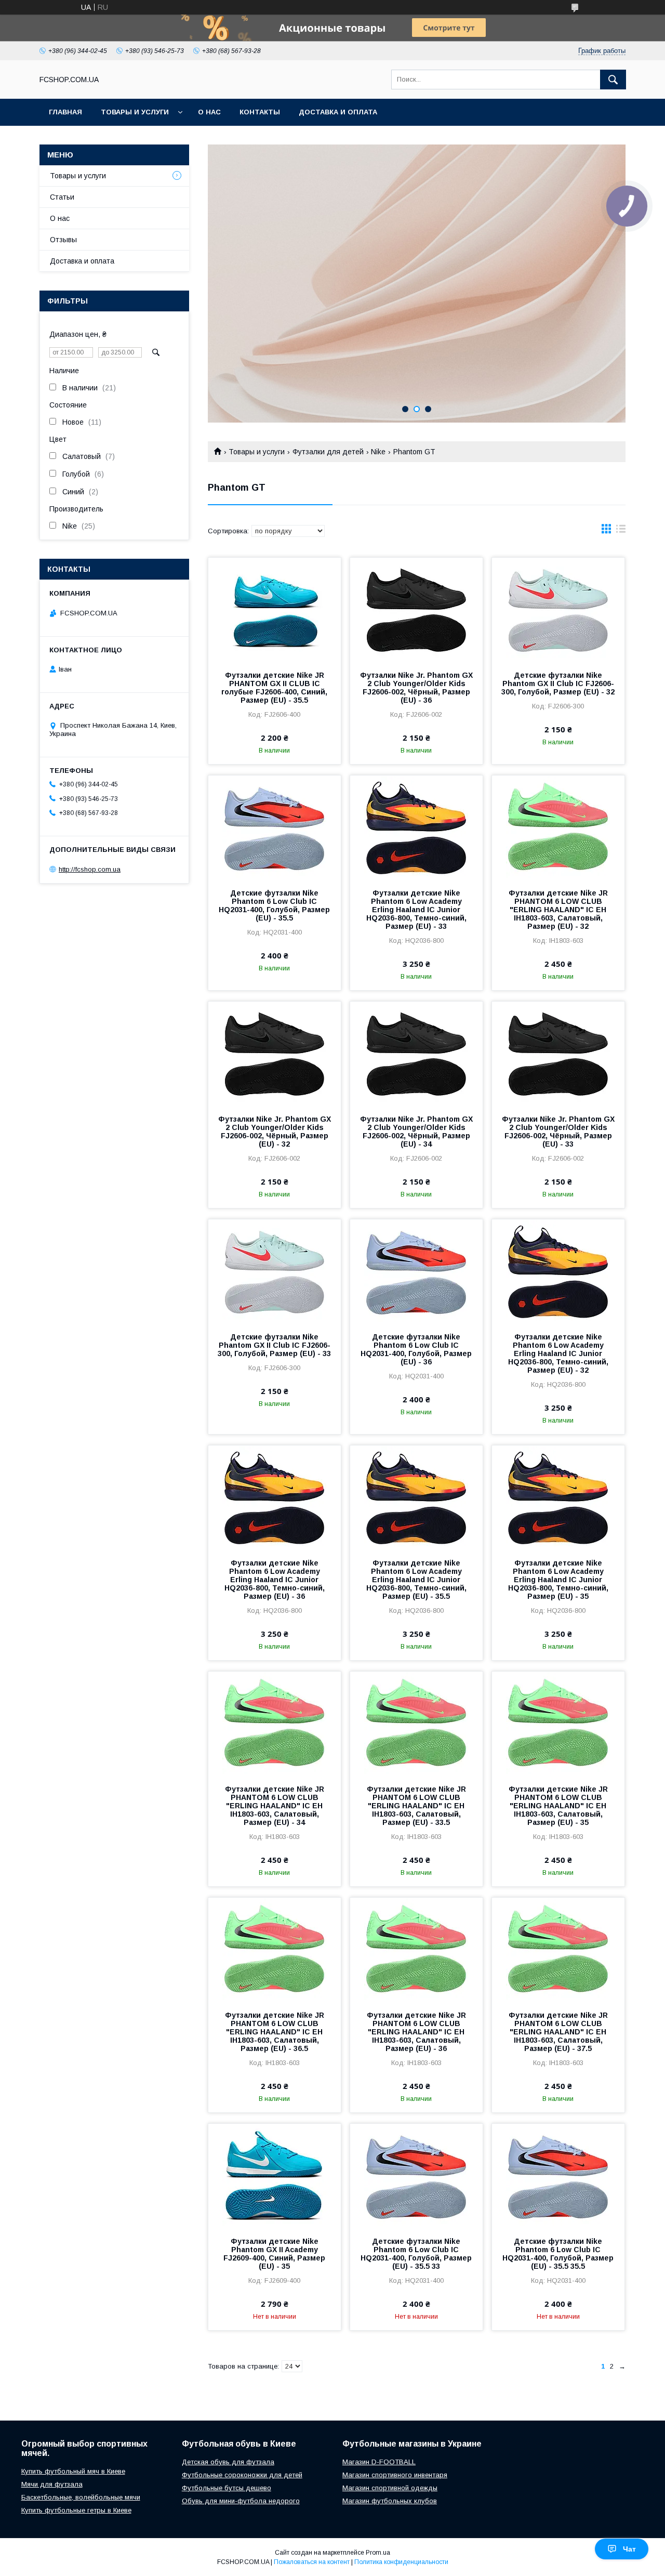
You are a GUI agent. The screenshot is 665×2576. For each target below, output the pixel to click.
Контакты (260, 112)
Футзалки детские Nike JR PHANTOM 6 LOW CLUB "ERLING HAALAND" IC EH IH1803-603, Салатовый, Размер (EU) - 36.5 (275, 2032)
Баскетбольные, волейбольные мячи (81, 2497)
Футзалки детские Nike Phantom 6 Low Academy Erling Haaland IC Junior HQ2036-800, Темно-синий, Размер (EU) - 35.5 (416, 1580)
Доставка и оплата (338, 112)
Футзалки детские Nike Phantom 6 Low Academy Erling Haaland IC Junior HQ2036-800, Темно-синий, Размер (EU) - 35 (558, 1580)
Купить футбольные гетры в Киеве (76, 2510)
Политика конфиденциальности (401, 2562)
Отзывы (63, 240)
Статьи (62, 197)
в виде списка (621, 531)
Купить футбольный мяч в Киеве (73, 2471)
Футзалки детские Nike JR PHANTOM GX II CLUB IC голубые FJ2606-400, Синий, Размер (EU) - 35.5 (274, 688)
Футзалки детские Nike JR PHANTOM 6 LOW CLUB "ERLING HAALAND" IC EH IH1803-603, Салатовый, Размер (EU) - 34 (275, 1806)
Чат (629, 2549)
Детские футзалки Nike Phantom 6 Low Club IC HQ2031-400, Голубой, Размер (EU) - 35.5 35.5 (558, 2254)
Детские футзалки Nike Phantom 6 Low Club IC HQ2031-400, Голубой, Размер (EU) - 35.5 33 (416, 2254)
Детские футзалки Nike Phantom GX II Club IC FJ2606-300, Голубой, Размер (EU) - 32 (558, 684)
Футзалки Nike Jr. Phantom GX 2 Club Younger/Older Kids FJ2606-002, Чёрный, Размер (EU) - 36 (416, 688)
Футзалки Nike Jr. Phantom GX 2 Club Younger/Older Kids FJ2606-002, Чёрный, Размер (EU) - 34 (416, 1132)
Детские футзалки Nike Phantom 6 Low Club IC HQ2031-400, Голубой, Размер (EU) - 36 (416, 1349)
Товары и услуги (135, 112)
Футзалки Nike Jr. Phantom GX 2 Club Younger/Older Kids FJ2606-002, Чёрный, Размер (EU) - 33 (558, 1132)
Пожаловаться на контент (312, 2562)
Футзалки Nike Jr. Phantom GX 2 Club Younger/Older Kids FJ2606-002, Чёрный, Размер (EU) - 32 (275, 1132)
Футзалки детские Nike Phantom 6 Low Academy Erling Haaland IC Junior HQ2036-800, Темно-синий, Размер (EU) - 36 (275, 1580)
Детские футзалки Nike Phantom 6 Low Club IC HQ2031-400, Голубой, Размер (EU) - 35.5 (274, 905)
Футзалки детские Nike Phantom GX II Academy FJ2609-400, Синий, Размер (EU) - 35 (274, 2254)
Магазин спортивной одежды (390, 2488)
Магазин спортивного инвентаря (395, 2475)
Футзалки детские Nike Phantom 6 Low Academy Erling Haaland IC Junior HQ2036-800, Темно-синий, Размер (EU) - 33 (416, 910)
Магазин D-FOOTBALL (379, 2462)
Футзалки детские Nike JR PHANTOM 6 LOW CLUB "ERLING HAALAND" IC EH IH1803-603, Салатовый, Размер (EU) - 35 (558, 1806)
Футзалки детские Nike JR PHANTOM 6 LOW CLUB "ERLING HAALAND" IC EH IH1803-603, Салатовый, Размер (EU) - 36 (416, 2032)
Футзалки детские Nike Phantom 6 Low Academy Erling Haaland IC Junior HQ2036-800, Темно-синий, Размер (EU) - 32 (558, 1353)
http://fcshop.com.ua (90, 869)
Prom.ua (378, 2553)
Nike (378, 452)
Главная (65, 112)
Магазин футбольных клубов (390, 2501)
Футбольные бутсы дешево (227, 2488)
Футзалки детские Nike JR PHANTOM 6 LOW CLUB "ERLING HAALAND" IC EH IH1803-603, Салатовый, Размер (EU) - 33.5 (416, 1806)
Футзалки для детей (328, 452)
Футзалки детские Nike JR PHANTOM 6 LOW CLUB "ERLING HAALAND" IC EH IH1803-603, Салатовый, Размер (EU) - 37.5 (558, 2032)
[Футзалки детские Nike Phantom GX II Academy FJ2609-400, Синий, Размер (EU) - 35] (275, 2176)
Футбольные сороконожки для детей (242, 2475)
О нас (209, 112)
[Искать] (613, 80)
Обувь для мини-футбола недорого (241, 2501)
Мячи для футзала (52, 2484)
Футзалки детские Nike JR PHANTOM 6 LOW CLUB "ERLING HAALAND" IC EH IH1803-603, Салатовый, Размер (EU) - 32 (558, 910)
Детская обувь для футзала (228, 2462)
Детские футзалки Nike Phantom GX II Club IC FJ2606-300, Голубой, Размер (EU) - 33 (274, 1345)
